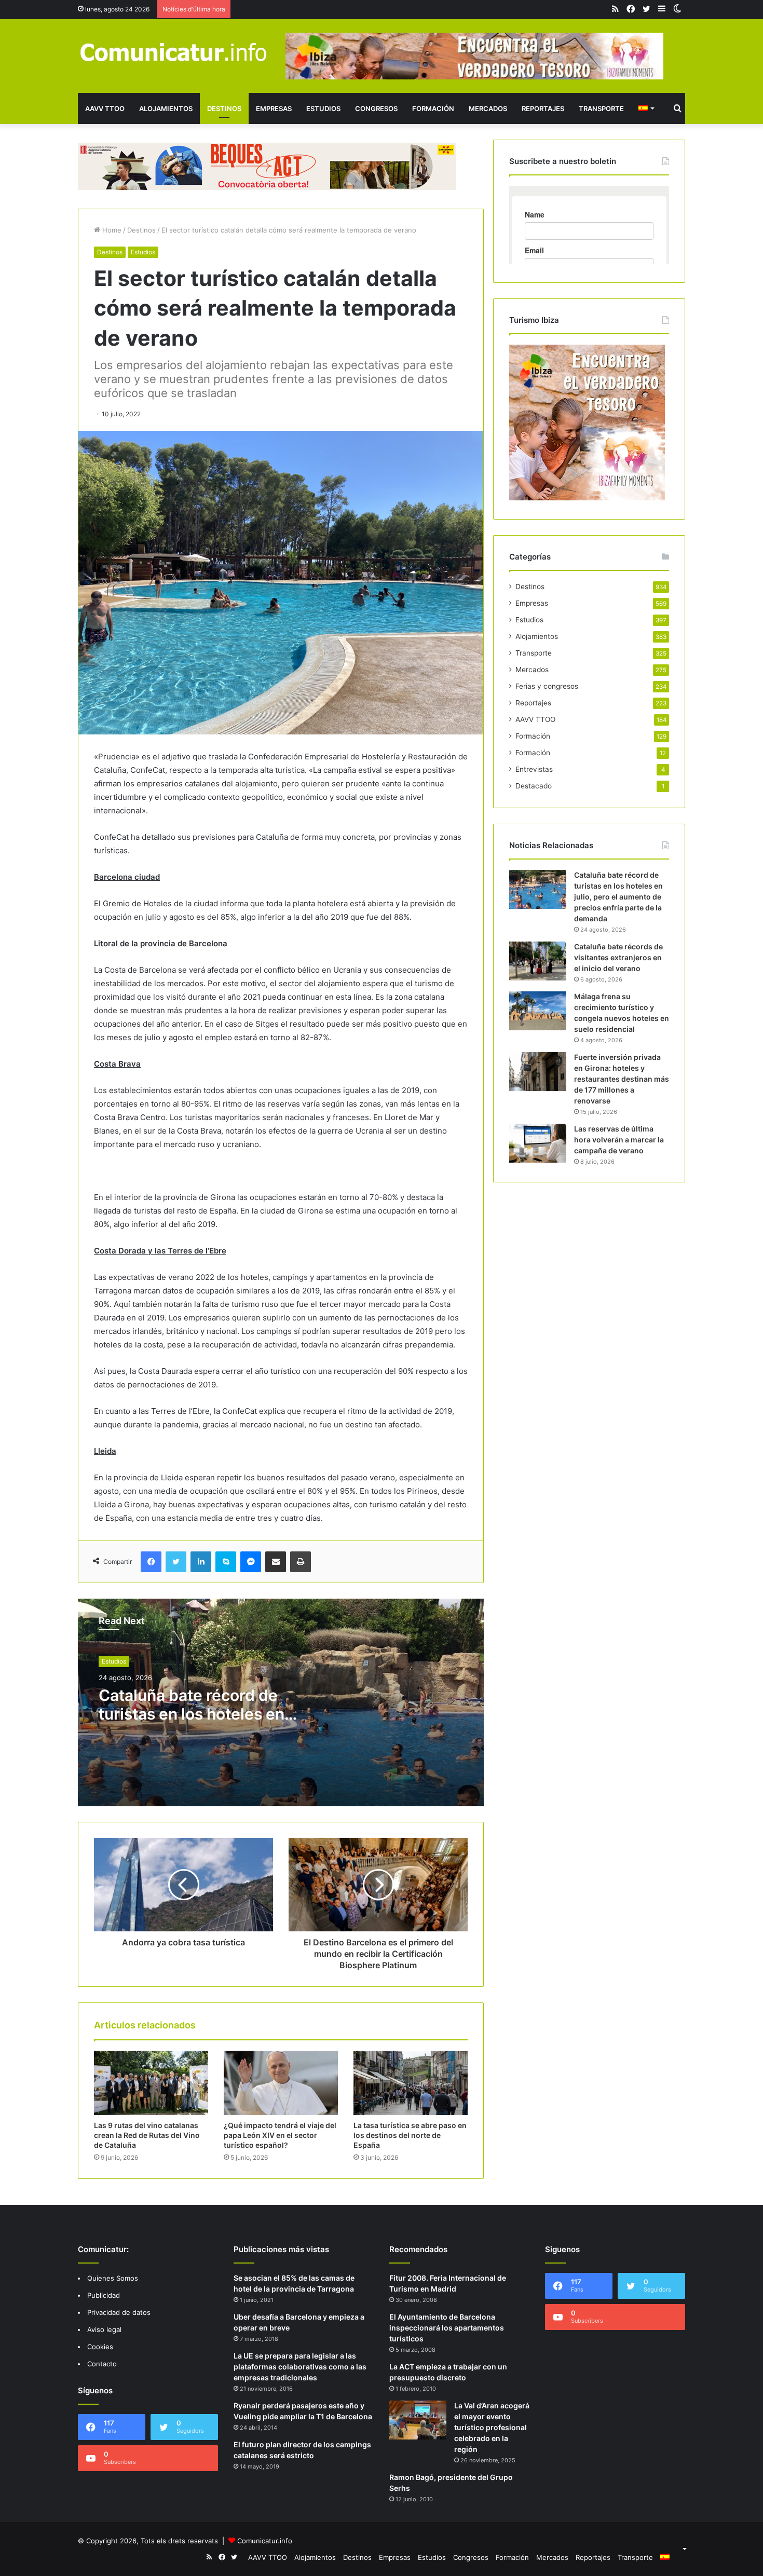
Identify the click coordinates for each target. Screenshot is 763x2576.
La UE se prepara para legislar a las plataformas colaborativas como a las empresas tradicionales (300, 2367)
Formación (433, 108)
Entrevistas (534, 769)
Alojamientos (166, 108)
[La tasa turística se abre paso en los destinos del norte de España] (411, 2083)
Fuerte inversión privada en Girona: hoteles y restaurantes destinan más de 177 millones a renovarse (622, 1079)
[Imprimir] (301, 1562)
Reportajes (543, 108)
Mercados (488, 108)
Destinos (224, 108)
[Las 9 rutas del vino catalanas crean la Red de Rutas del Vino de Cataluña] (151, 2083)
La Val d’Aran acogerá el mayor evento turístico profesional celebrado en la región (492, 2427)
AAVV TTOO (105, 108)
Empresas (274, 108)
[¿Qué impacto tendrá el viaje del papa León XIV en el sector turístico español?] (281, 2083)
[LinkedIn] (201, 1562)
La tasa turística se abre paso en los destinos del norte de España (410, 2135)
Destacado (534, 786)
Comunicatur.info (265, 2541)
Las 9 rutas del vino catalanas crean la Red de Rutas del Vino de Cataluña (147, 2135)
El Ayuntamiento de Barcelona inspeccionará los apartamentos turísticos (447, 2328)
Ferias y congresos (547, 686)
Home (111, 230)
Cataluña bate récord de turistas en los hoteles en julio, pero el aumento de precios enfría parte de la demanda (618, 897)
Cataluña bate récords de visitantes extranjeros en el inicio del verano (618, 957)
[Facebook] (151, 1562)
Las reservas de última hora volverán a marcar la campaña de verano (619, 1140)
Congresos (376, 108)
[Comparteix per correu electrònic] (276, 1562)
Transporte (601, 108)
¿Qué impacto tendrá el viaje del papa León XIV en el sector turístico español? (280, 2135)
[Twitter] (176, 1562)
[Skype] (226, 1562)
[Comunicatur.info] (174, 52)
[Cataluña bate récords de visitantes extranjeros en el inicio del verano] (538, 961)
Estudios (323, 108)
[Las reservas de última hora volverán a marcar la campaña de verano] (538, 1143)
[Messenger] (251, 1562)
